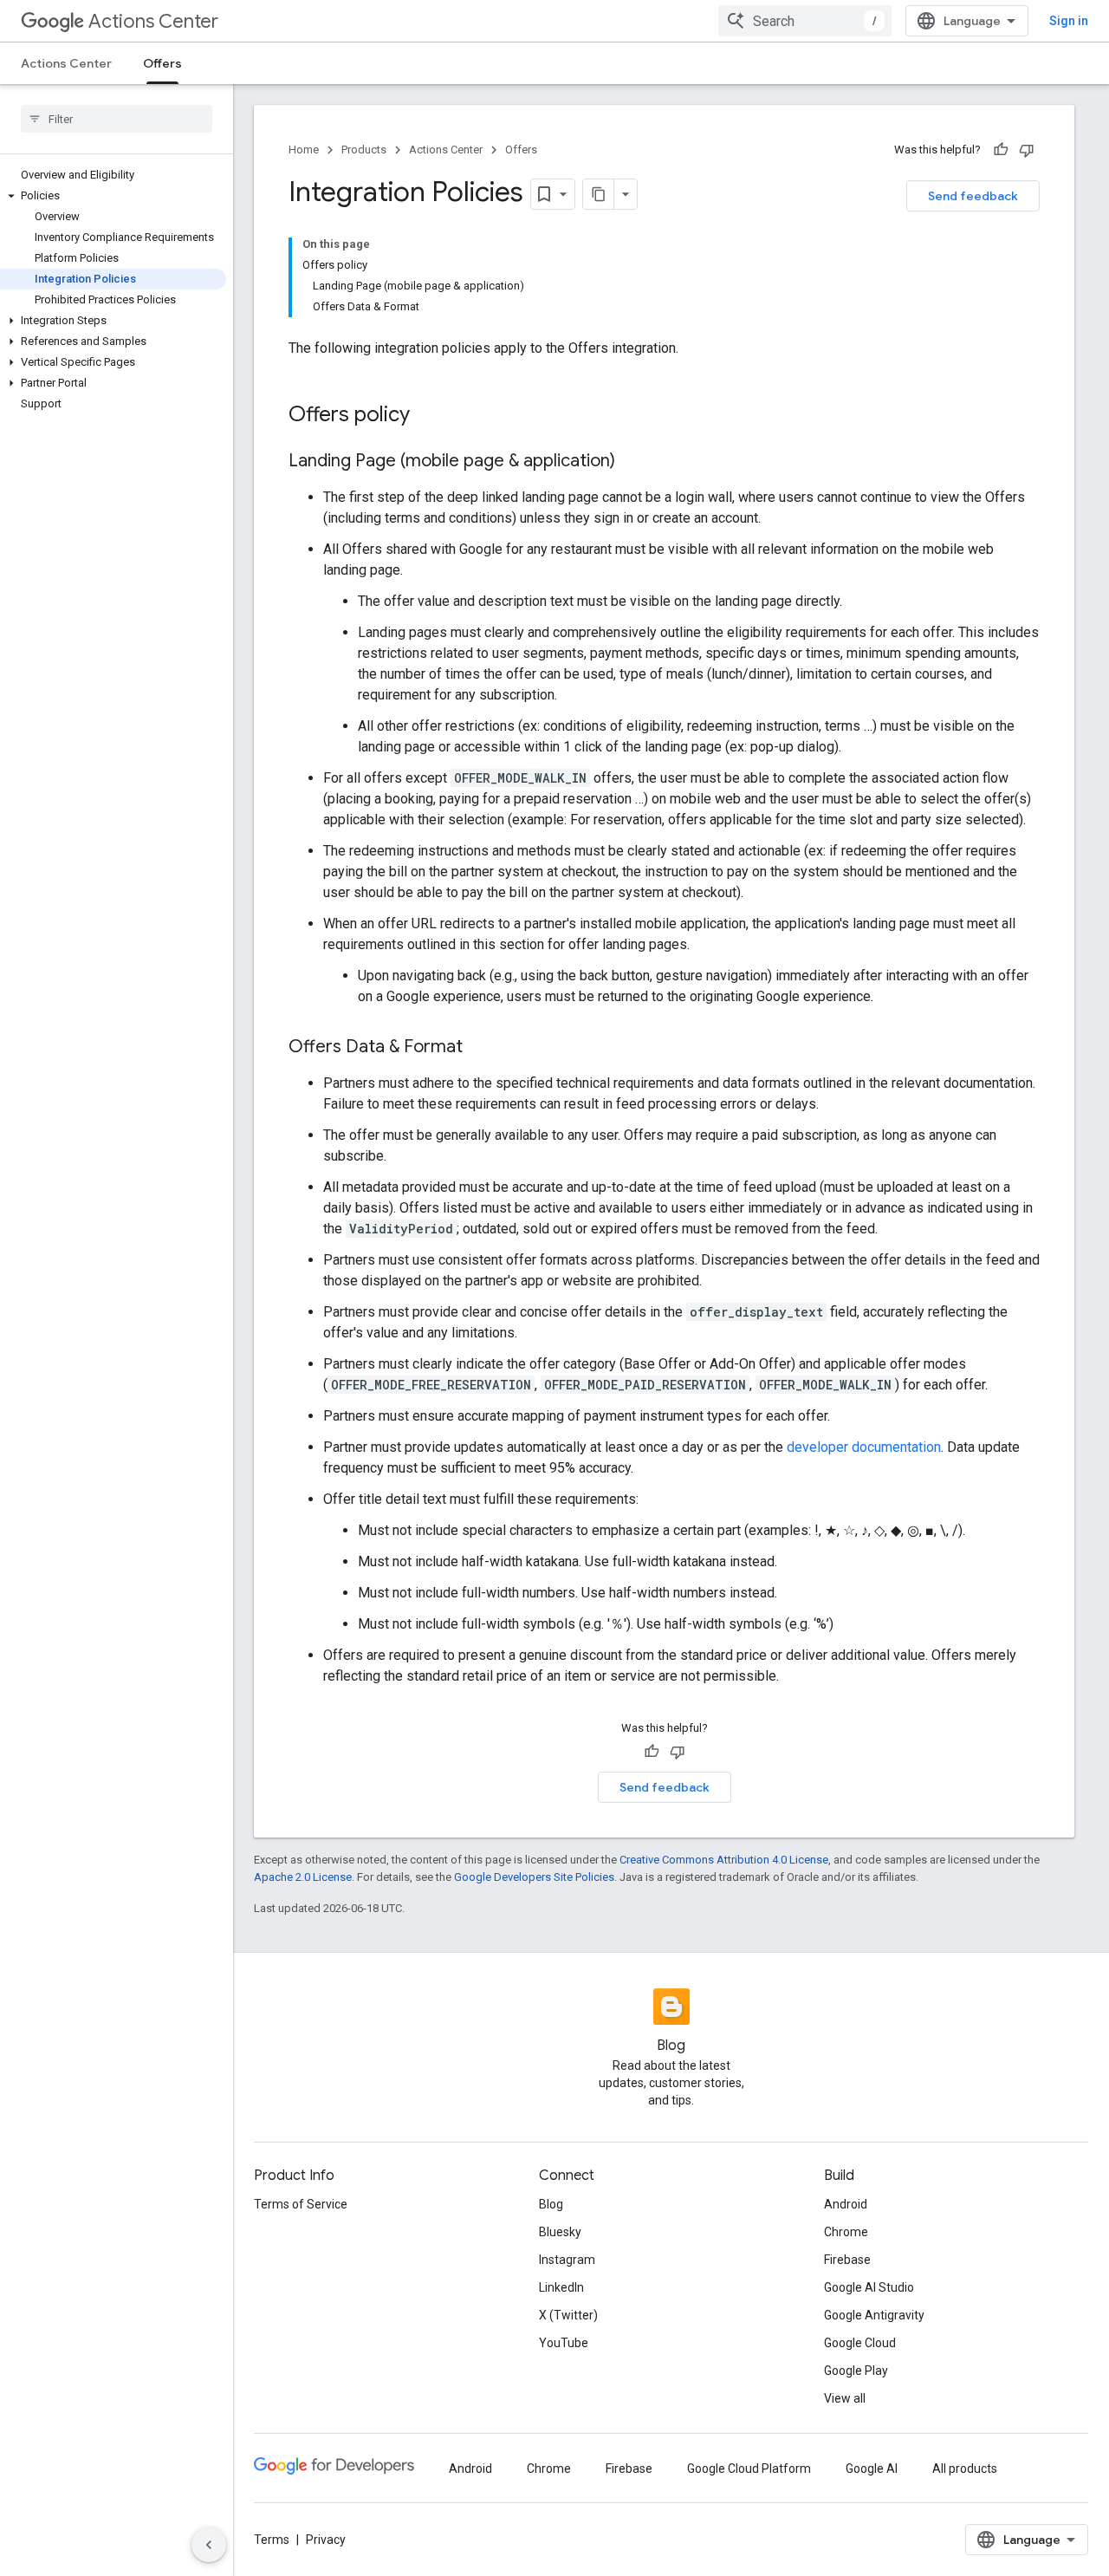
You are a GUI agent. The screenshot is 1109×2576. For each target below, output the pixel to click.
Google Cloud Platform (749, 2469)
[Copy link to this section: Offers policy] (427, 416)
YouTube (564, 2343)
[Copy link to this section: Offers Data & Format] (480, 1048)
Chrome (846, 2232)
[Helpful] (1001, 150)
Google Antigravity (874, 2315)
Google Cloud (860, 2343)
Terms (272, 2540)
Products (364, 150)
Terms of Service (301, 2204)
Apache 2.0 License (303, 1877)
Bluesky (560, 2232)
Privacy (326, 2540)
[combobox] (805, 21)
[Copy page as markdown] (599, 194)
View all (845, 2398)
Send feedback (973, 196)
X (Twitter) (568, 2315)
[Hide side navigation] (209, 2545)
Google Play (856, 2371)
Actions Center (153, 21)
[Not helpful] (1027, 150)
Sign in (1069, 21)
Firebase (847, 2260)
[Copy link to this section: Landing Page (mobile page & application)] (632, 462)
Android (846, 2204)
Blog (551, 2204)
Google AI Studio (869, 2287)
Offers (162, 63)
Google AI (872, 2469)
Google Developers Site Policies (534, 1877)
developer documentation (864, 1447)
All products (965, 2469)
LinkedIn (561, 2287)
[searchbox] (117, 119)
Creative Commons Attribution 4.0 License (724, 1860)
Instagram (567, 2260)
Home (304, 150)
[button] (113, 196)
